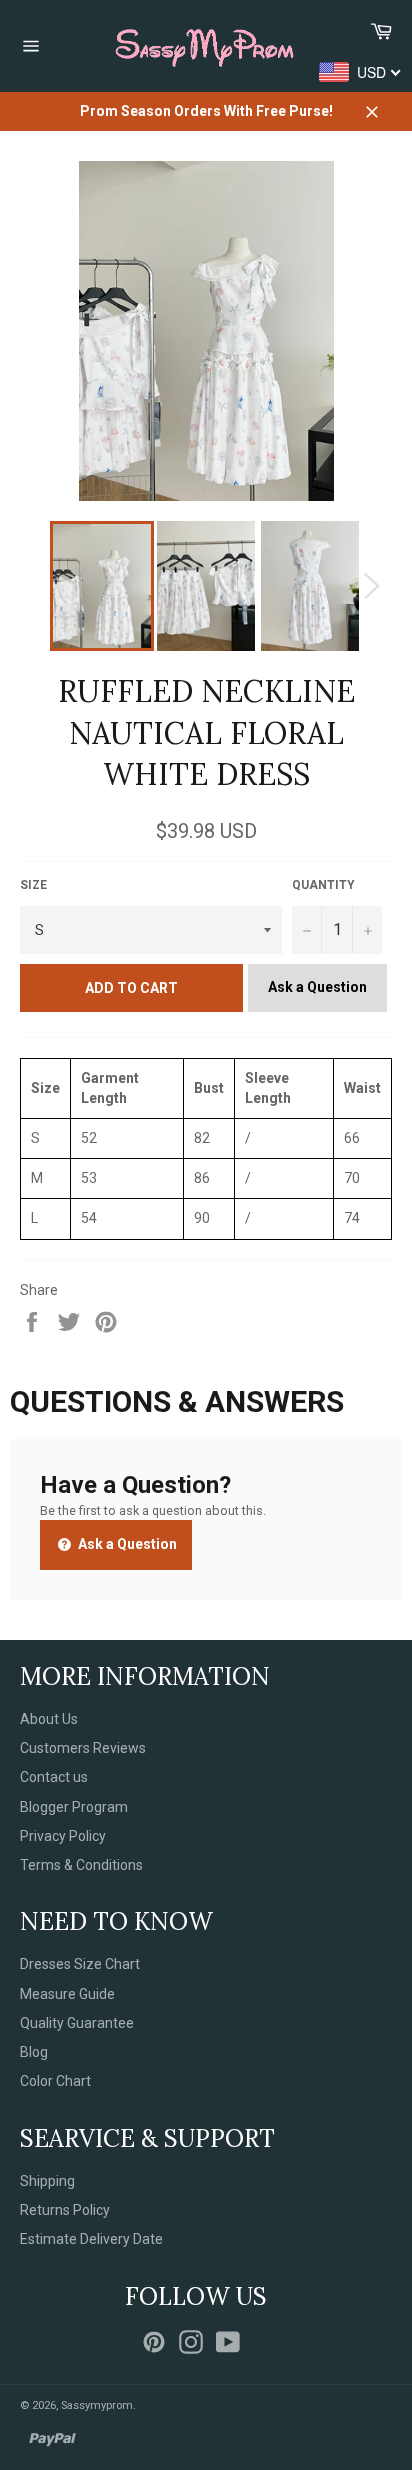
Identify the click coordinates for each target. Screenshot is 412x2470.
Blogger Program (74, 1807)
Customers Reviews (83, 1748)
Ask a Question (317, 987)
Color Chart (55, 2081)
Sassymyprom (97, 2405)
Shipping (47, 2181)
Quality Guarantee (77, 2023)
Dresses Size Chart (80, 1964)
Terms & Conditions (81, 1865)
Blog (34, 2052)
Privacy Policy (63, 1836)
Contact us (54, 1777)
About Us (49, 1719)
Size (33, 885)
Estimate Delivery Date (91, 2239)
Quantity (323, 885)
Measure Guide (67, 1994)
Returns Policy (65, 2210)
